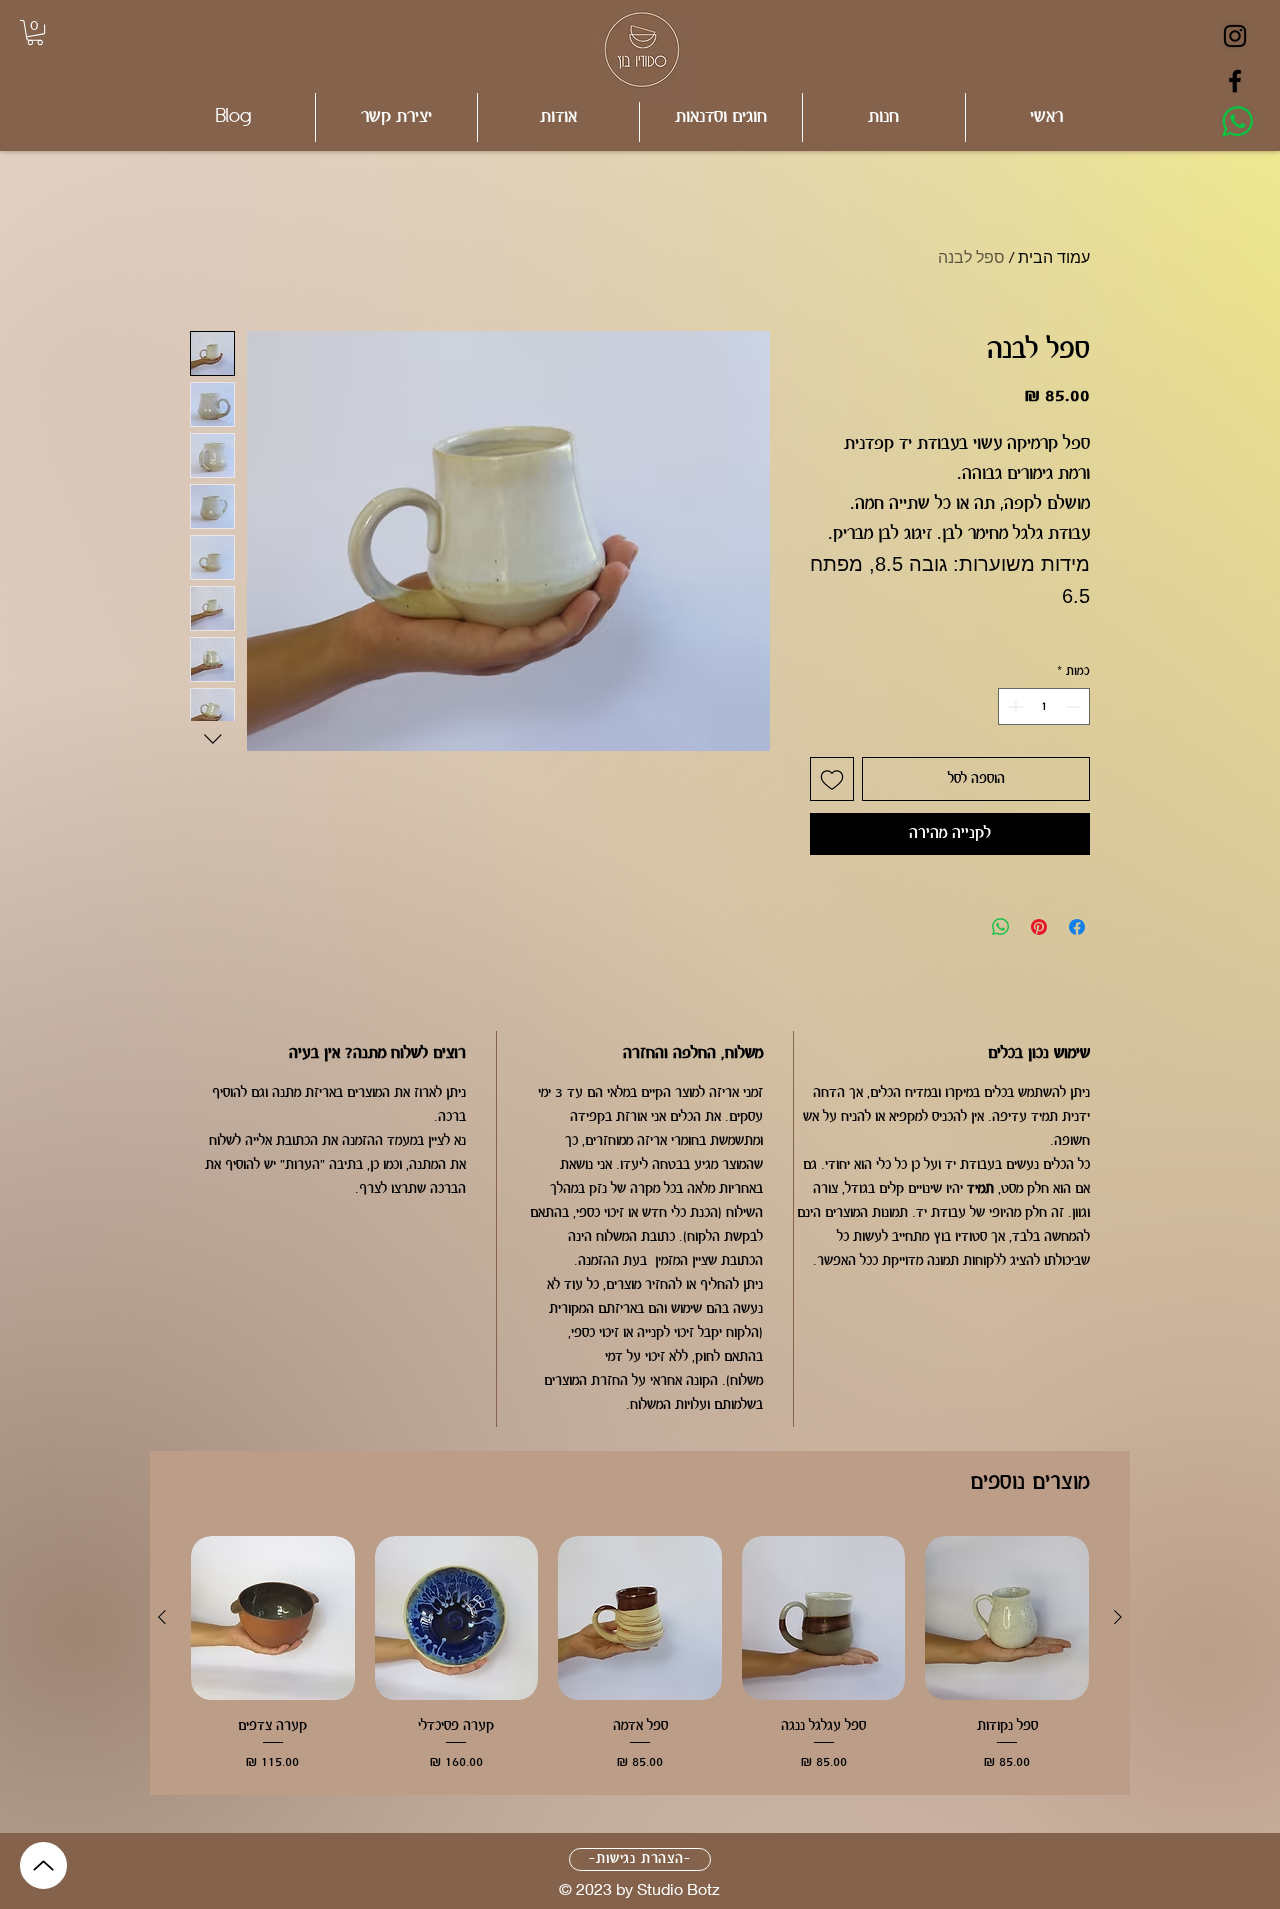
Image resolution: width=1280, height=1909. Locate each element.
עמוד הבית (1054, 256)
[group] (640, 1655)
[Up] (43, 1865)
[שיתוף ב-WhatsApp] (1001, 927)
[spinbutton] (1044, 706)
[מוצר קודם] (1118, 1617)
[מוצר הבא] (162, 1617)
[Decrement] (1074, 706)
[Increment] (1013, 706)
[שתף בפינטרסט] (1039, 927)
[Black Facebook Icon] (1235, 81)
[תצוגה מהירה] (1007, 1618)
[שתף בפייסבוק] (1077, 927)
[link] (35, 32)
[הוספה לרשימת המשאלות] (832, 779)
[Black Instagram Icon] (1235, 36)
